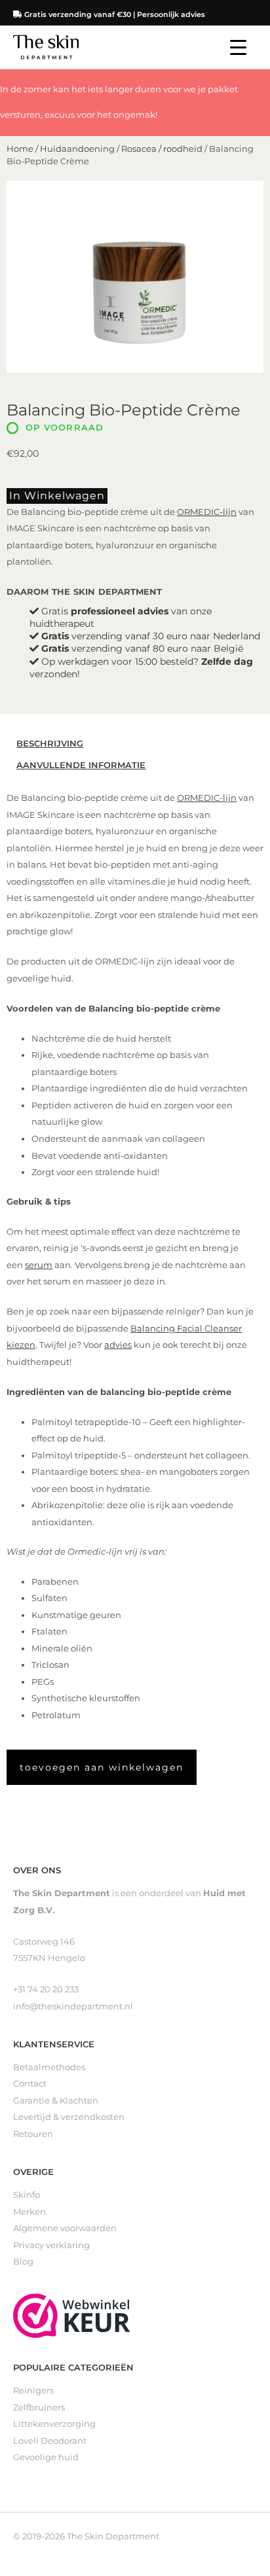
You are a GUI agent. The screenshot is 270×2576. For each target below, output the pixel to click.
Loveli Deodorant (50, 2441)
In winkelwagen (57, 496)
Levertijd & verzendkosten (69, 2117)
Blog (23, 2262)
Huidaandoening (77, 149)
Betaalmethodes (49, 2067)
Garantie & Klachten (56, 2101)
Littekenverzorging (54, 2424)
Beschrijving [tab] (50, 744)
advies (118, 1345)
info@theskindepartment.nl (73, 2006)
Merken (29, 2212)
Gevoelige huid (46, 2457)
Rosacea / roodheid (162, 149)
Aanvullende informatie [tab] (81, 765)
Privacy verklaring (51, 2245)
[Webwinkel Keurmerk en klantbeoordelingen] (72, 2315)
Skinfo (27, 2195)
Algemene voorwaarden (65, 2228)
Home (20, 149)
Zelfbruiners (39, 2408)
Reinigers (33, 2391)
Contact (30, 2084)
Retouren (33, 2134)
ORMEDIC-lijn (207, 512)
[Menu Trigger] (238, 47)
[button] (102, 1767)
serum (39, 1265)
